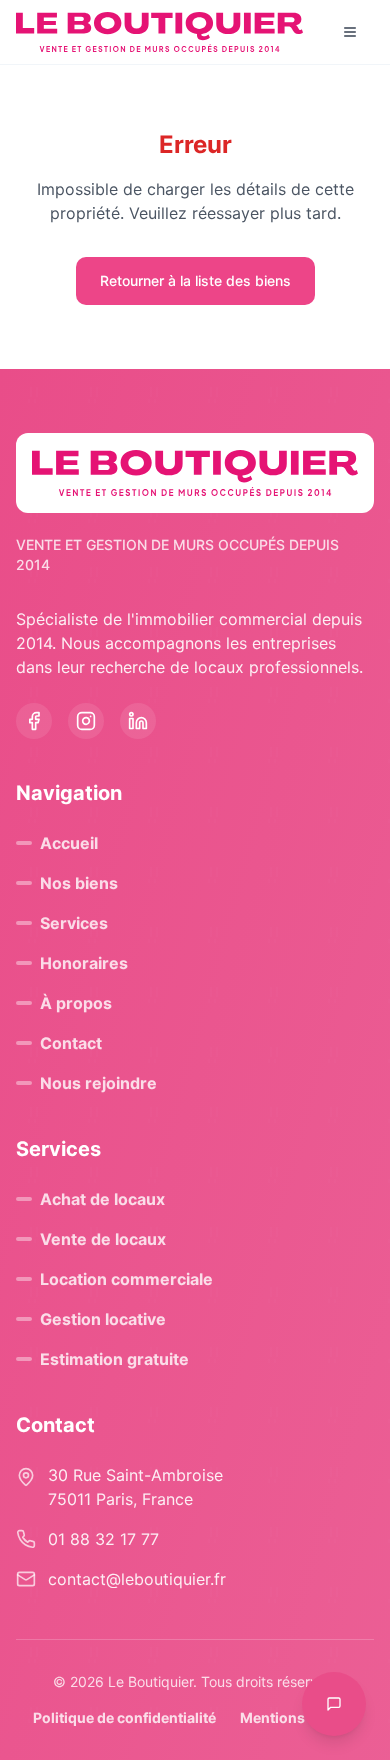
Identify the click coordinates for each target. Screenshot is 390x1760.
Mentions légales (298, 1717)
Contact (71, 1043)
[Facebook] (34, 721)
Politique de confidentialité (124, 1717)
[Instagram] (86, 721)
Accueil (69, 843)
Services (74, 923)
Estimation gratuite (114, 1359)
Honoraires (84, 963)
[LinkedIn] (138, 721)
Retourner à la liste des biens (195, 280)
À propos (76, 1003)
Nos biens (79, 883)
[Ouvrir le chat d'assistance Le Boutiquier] (334, 1704)
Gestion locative (103, 1319)
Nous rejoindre (98, 1083)
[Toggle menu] (350, 32)
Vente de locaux (103, 1239)
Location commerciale (126, 1279)
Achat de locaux (102, 1199)
